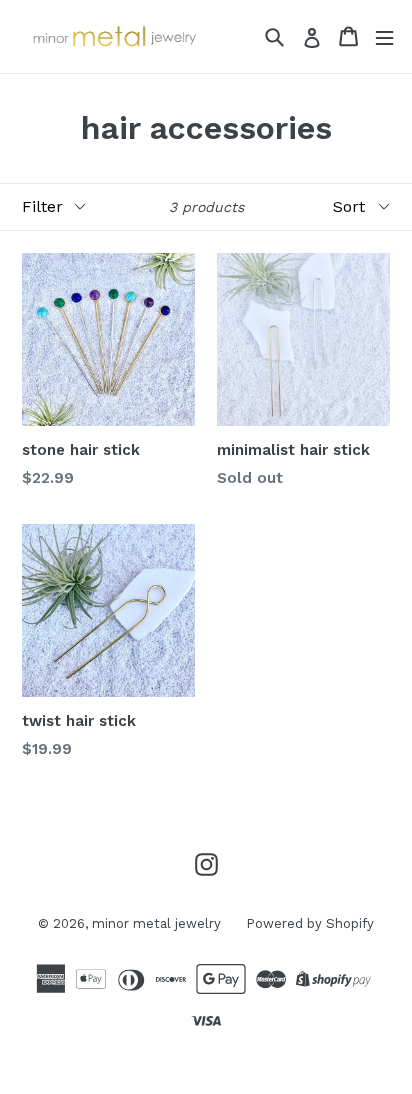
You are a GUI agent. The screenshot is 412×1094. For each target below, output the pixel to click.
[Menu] (384, 36)
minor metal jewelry (156, 923)
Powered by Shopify (310, 923)
